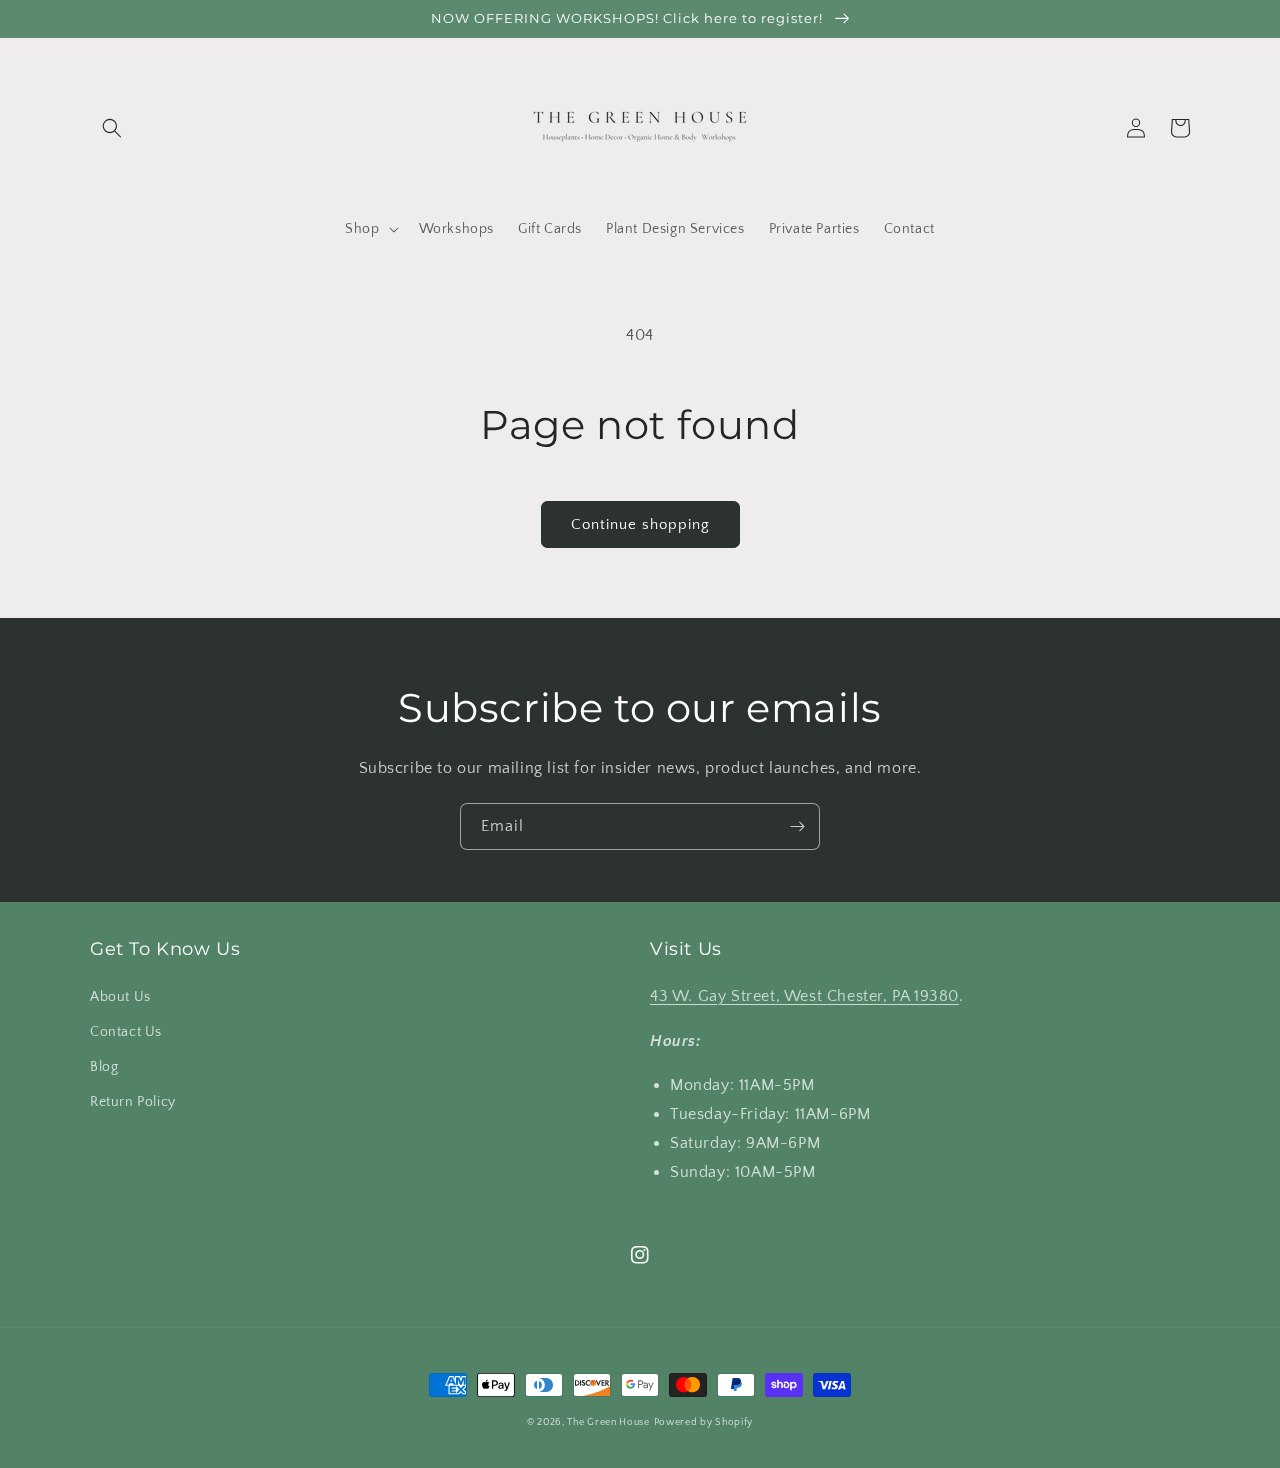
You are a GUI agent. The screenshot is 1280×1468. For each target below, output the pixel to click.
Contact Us (126, 1032)
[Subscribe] (797, 826)
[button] (112, 128)
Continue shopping (640, 524)
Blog (104, 1067)
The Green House (608, 1422)
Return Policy (133, 1102)
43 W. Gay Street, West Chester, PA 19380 (804, 996)
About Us (120, 997)
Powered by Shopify (704, 1422)
